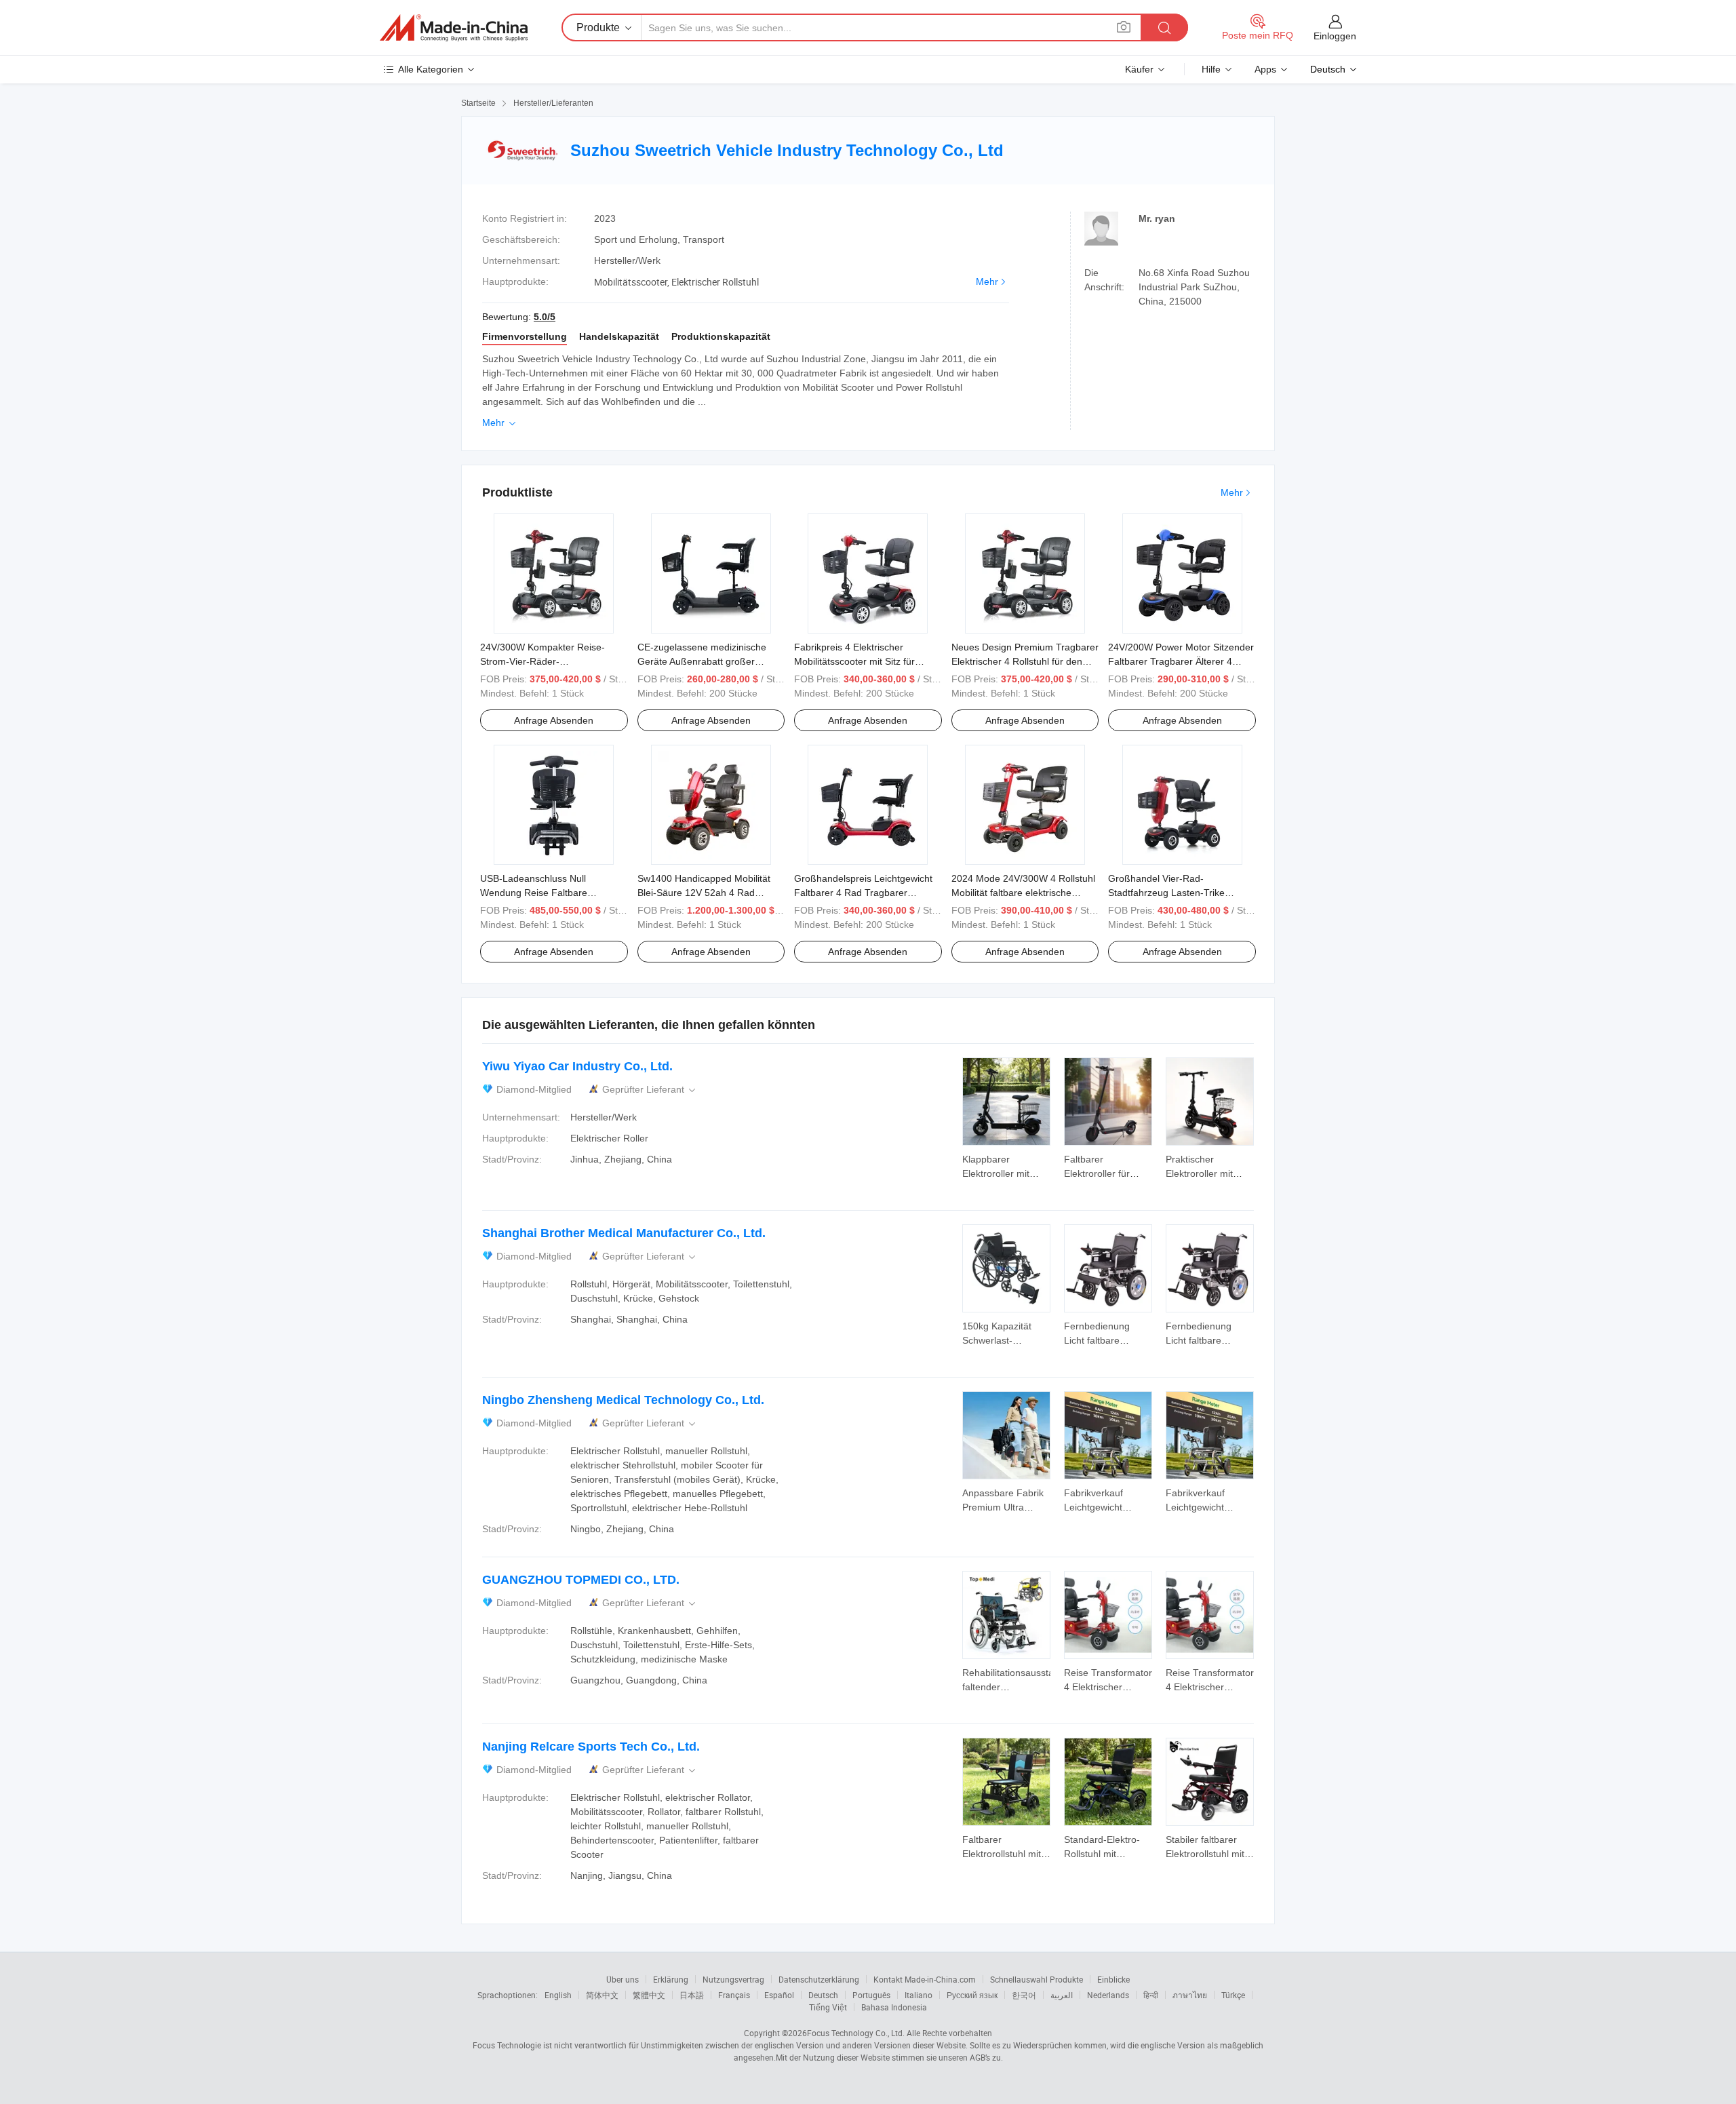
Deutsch (823, 1995)
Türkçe (1233, 1995)
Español (779, 1995)
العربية (1062, 1995)
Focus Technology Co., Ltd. (856, 2033)
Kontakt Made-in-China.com (925, 1979)
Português (871, 1995)
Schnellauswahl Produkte (1037, 1979)
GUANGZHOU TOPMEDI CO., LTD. (581, 1580)
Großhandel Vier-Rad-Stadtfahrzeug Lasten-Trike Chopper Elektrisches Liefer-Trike (1180, 893)
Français (734, 1995)
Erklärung (671, 1979)
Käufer (1139, 69)
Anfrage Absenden (554, 720)
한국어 (1024, 1995)
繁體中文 (649, 1995)
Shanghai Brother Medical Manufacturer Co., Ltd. (624, 1233)
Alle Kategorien (431, 69)
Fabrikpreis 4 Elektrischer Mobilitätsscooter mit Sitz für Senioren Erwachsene (854, 661)
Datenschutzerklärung (819, 1979)
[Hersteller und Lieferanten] (454, 28)
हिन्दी (1151, 1995)
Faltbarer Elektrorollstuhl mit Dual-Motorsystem (1002, 1854)
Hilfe (1211, 69)
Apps (1265, 69)
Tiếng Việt (828, 2007)
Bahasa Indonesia (894, 2007)
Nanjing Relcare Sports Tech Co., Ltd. (591, 1747)
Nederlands (1108, 1995)
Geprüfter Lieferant (650, 1090)
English (558, 1995)
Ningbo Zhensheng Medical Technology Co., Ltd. (623, 1400)
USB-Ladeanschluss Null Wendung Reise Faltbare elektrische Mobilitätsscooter (541, 893)
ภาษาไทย (1190, 1995)
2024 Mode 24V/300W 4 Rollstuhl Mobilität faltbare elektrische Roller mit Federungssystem (1023, 893)
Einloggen (1335, 36)
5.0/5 (545, 317)
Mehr (987, 281)
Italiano (919, 1995)
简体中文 (602, 1995)
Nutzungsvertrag (733, 1979)
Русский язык (972, 1995)
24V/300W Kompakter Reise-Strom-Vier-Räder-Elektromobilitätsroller (542, 661)
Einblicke (1113, 1979)
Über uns (623, 1979)
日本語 (692, 1995)
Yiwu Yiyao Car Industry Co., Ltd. (577, 1066)
